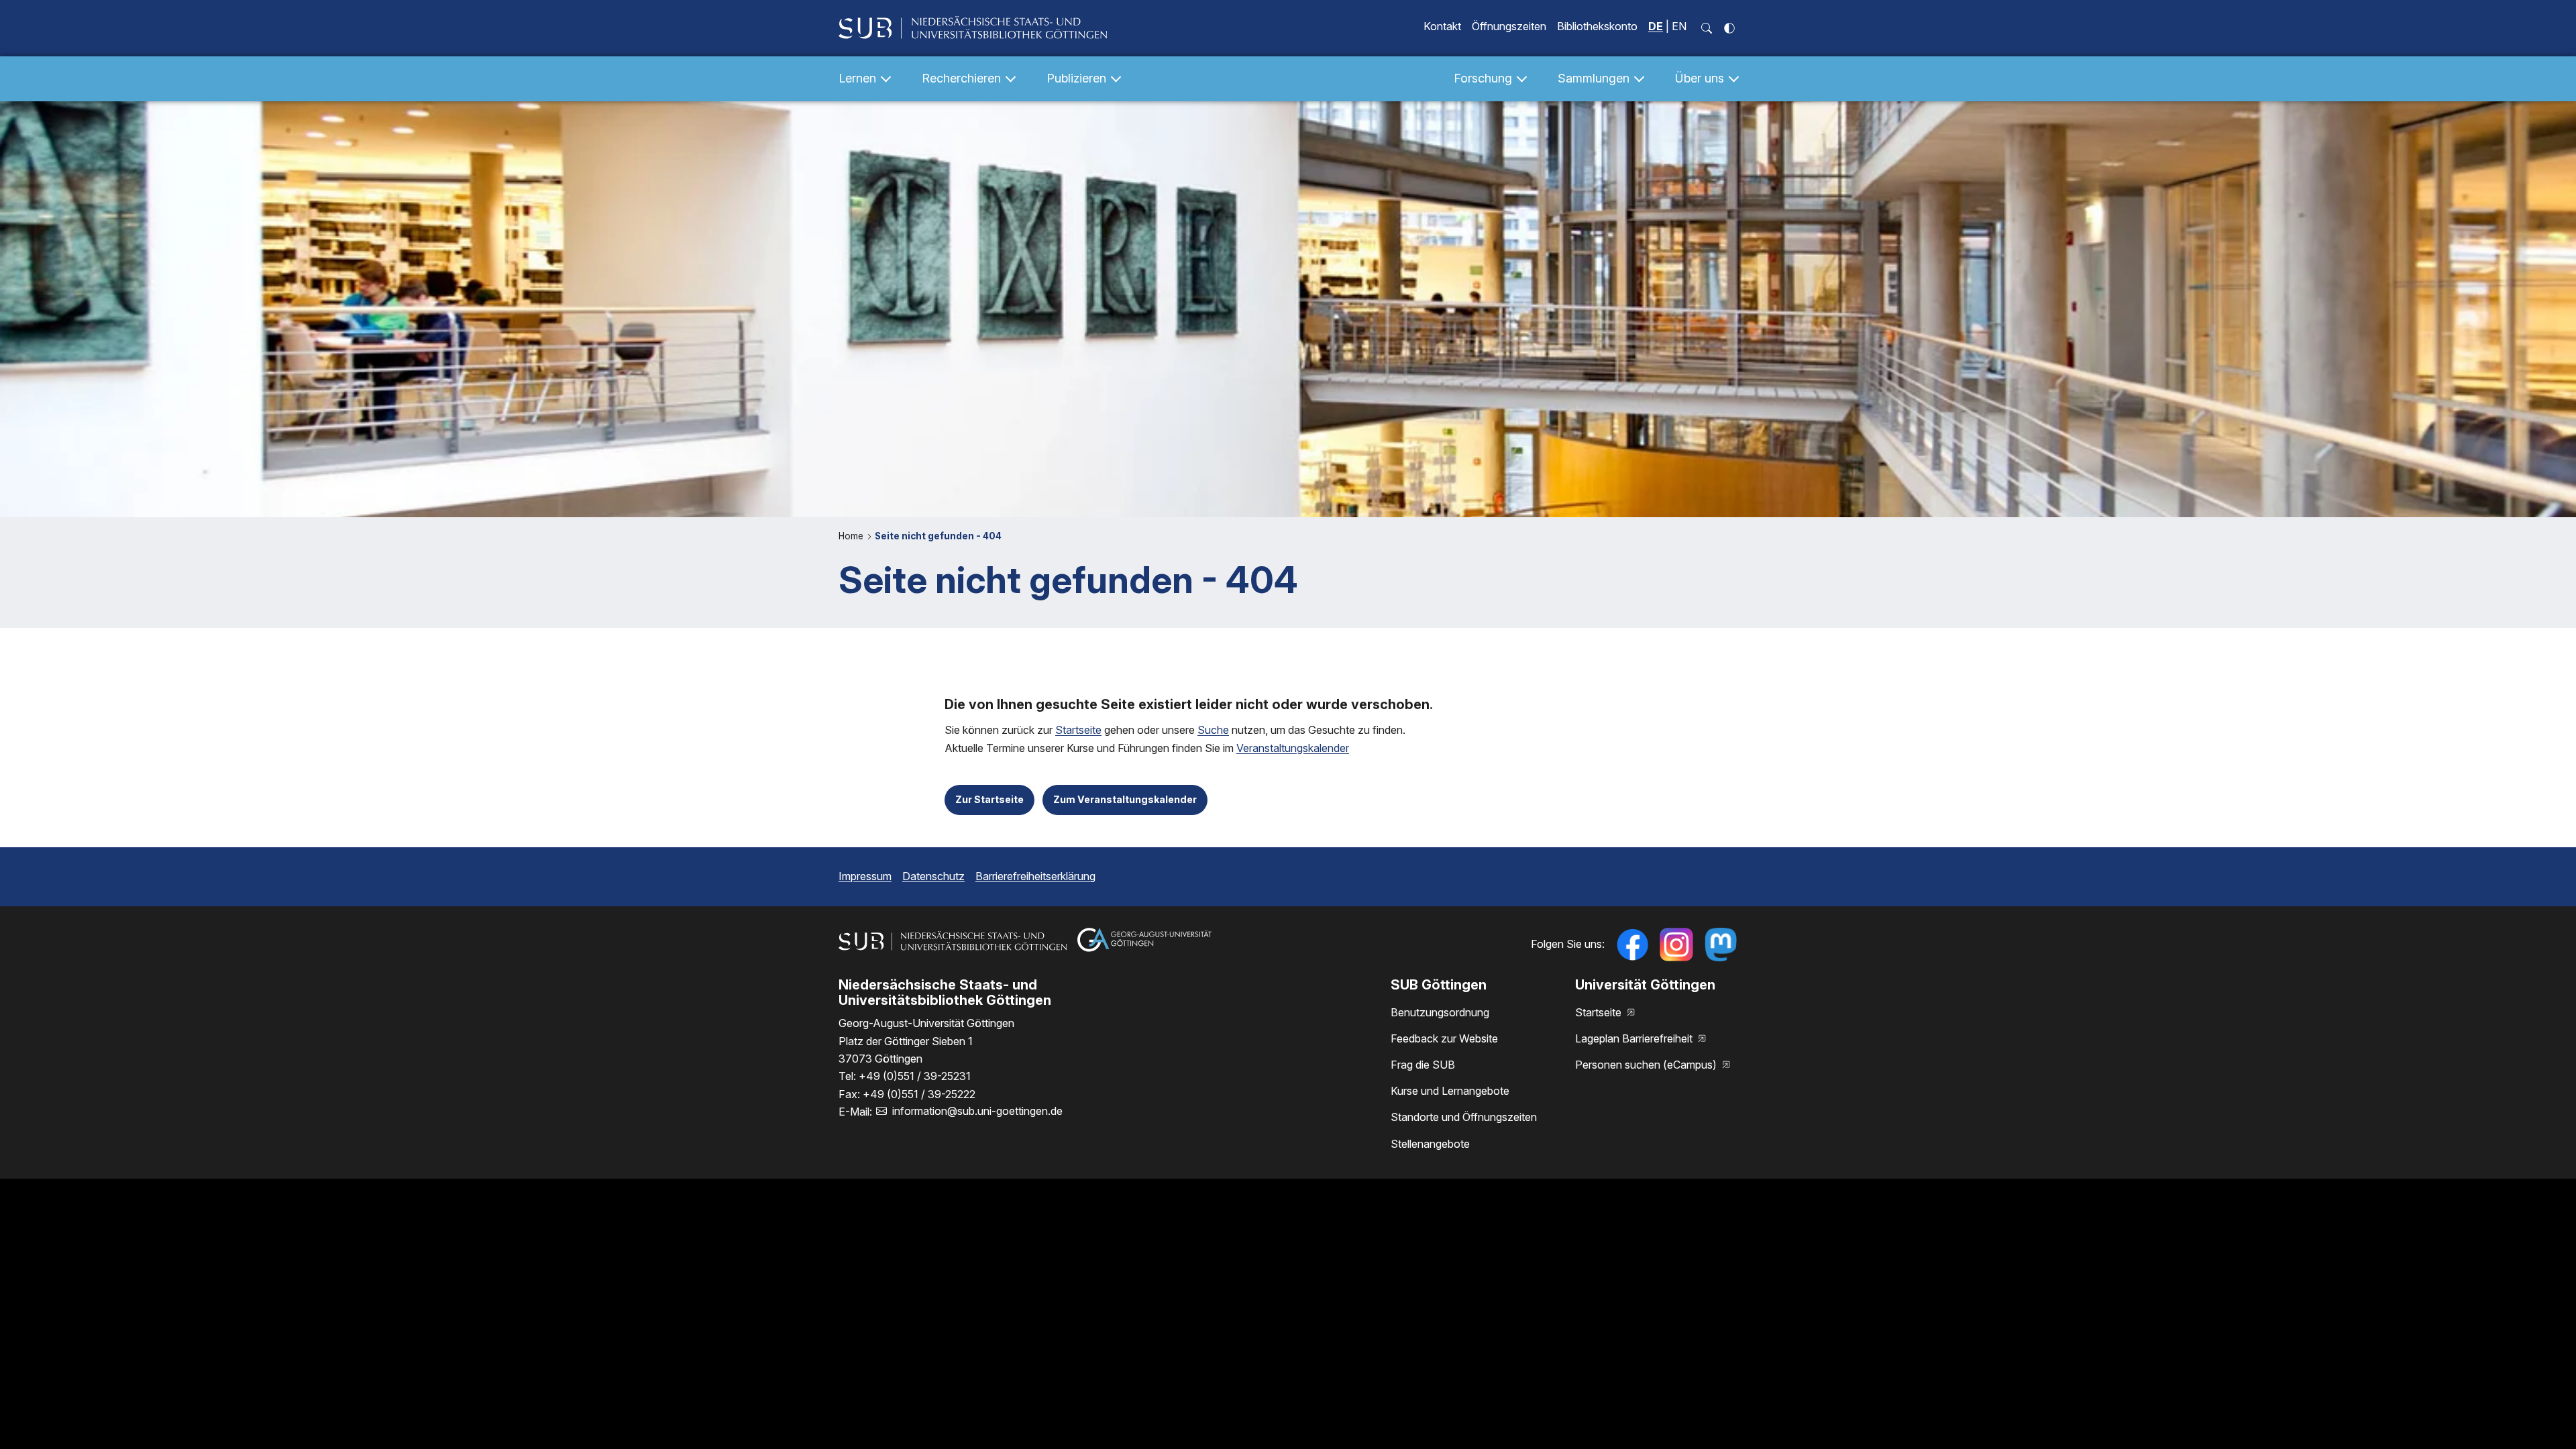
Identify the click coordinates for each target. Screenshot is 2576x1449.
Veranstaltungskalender (1293, 748)
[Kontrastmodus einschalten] (1729, 28)
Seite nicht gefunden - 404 (938, 536)
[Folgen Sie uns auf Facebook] (1632, 945)
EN (1679, 26)
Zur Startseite (989, 799)
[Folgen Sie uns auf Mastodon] (1721, 945)
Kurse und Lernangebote (1450, 1091)
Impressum (865, 876)
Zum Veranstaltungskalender (1125, 799)
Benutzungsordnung (1440, 1012)
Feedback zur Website (1444, 1038)
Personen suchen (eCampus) (1647, 1065)
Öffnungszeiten (1509, 26)
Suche (1213, 730)
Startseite (1078, 730)
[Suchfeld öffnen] (1707, 28)
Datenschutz (933, 876)
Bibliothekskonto (1597, 26)
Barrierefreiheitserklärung (1035, 876)
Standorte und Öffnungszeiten (1464, 1117)
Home (852, 536)
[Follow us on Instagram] (1676, 945)
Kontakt (1442, 26)
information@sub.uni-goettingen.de (977, 1111)
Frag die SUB (1423, 1065)
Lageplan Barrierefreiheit (1635, 1038)
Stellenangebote (1430, 1144)
